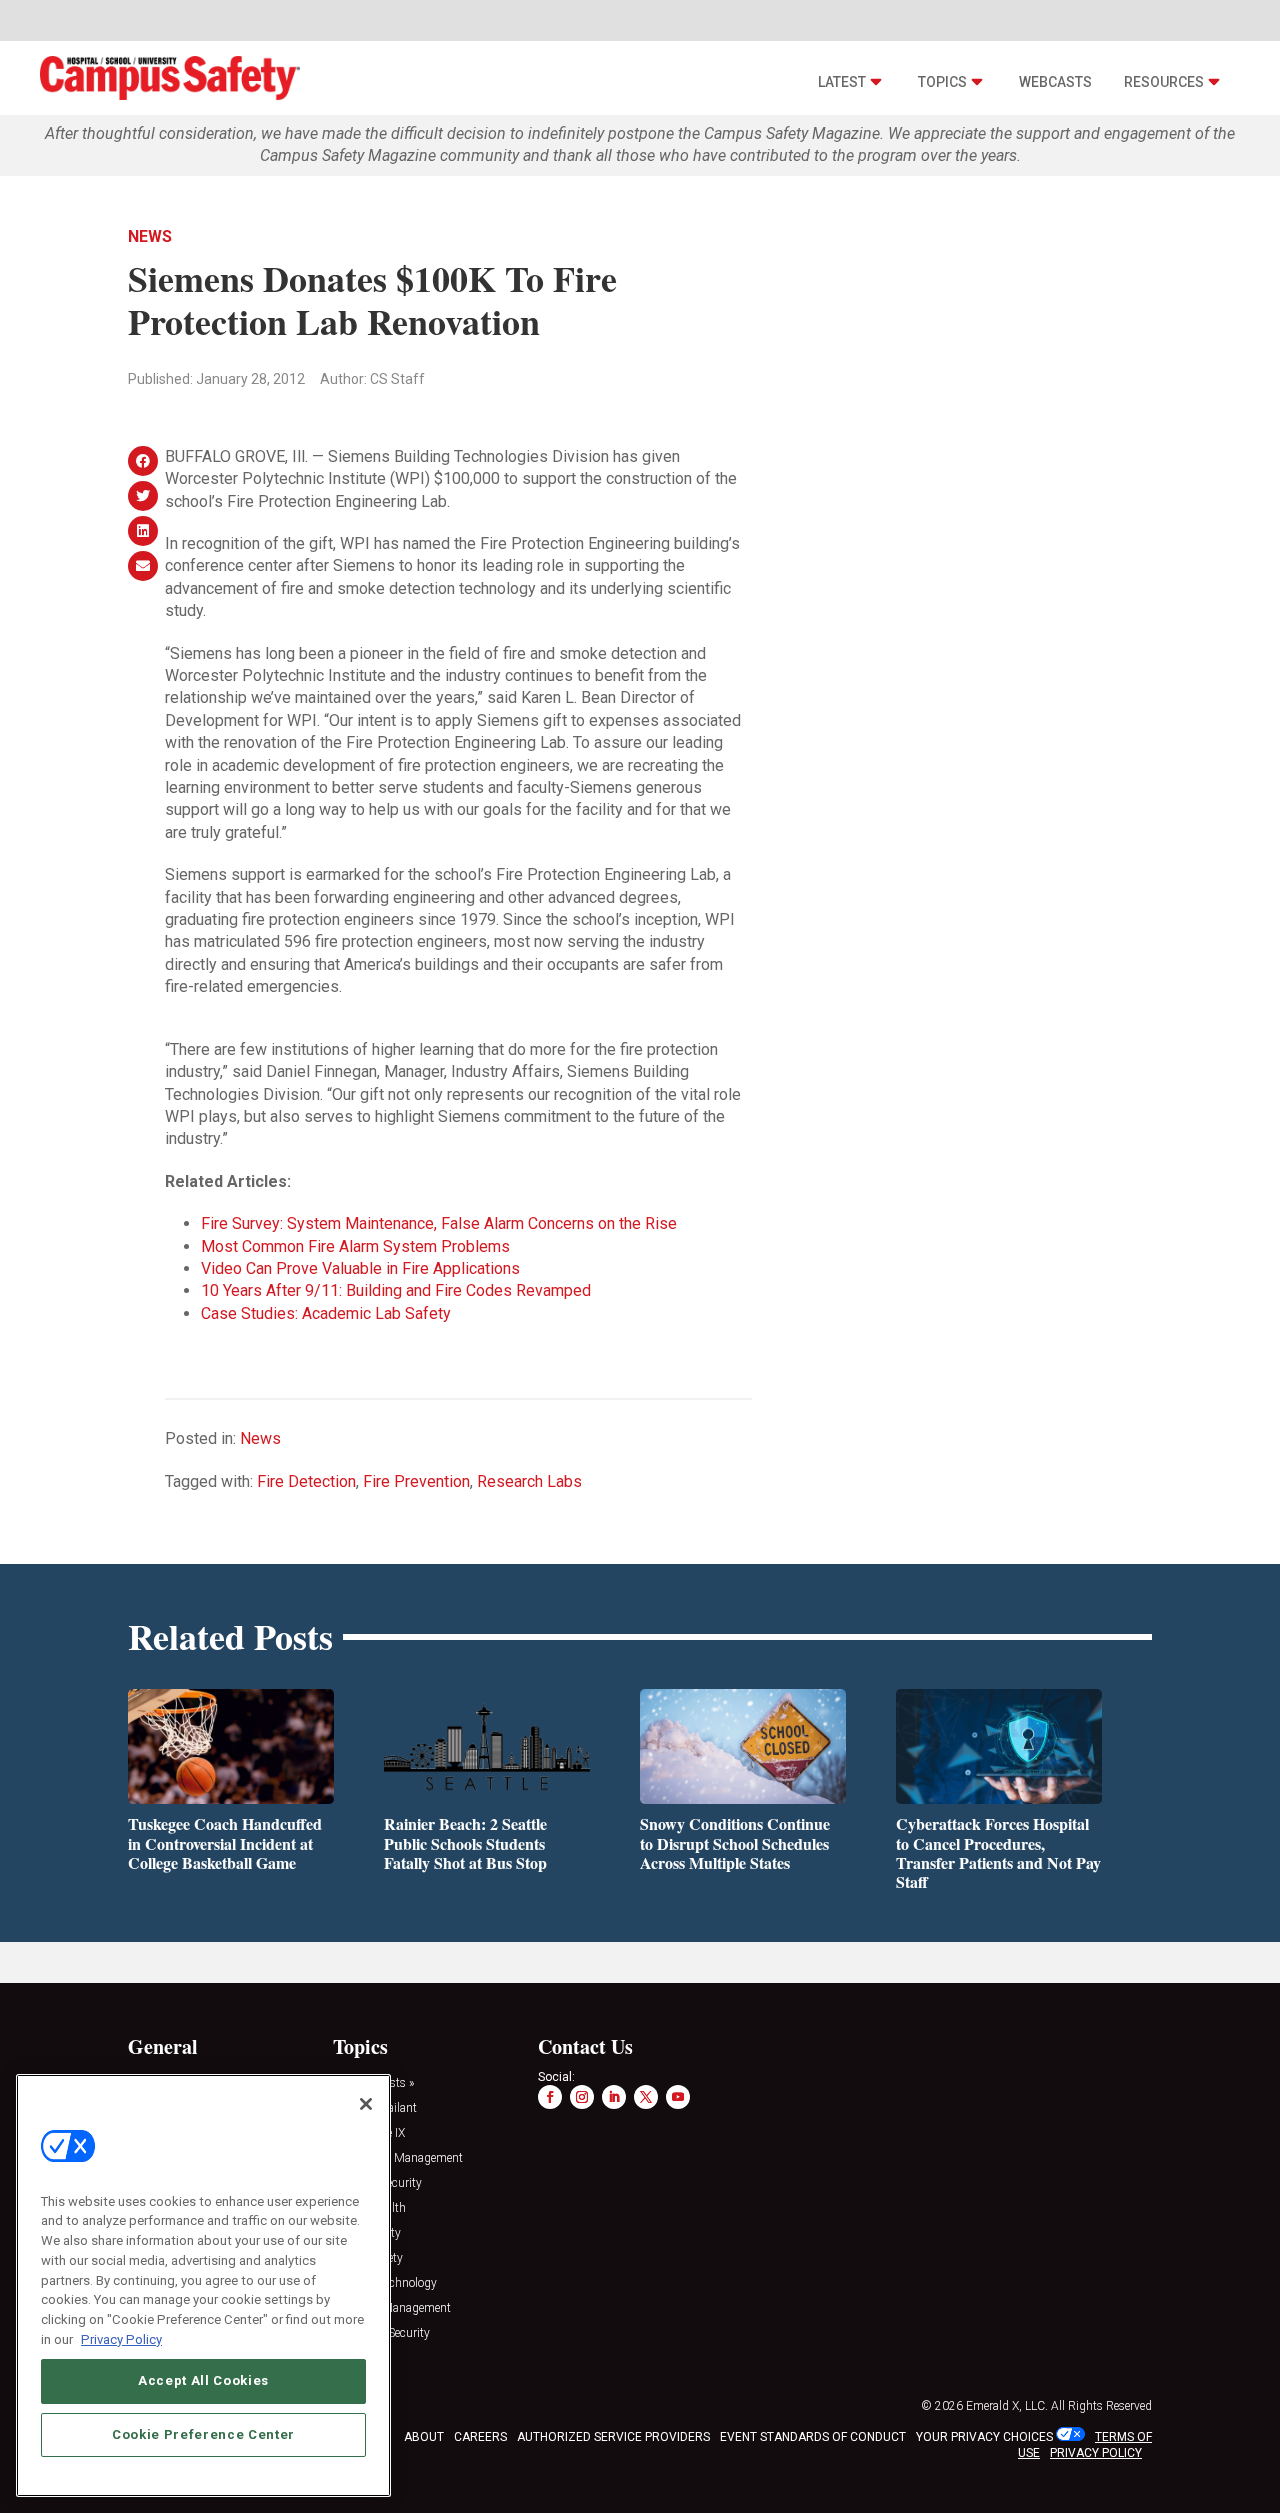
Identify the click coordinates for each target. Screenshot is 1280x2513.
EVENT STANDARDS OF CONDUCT (813, 2437)
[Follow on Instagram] (582, 2097)
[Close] (366, 2104)
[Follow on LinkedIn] (614, 2097)
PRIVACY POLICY (1096, 2453)
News (150, 236)
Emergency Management (398, 2158)
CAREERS (480, 2437)
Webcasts (1055, 82)
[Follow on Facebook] (550, 2097)
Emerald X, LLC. (1007, 2406)
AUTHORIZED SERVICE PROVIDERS (613, 2437)
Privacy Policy (121, 2338)
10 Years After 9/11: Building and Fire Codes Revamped (396, 1290)
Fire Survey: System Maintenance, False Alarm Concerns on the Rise (439, 1223)
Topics (942, 82)
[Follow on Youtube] (678, 2097)
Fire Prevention (416, 1481)
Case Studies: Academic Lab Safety (326, 1313)
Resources (1164, 82)
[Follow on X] (646, 2097)
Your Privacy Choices (984, 2437)
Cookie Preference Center (203, 2434)
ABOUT (424, 2437)
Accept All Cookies (203, 2380)
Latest (842, 82)
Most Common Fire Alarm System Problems (355, 1246)
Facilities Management (392, 2308)
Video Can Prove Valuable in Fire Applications (360, 1268)
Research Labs (529, 1481)
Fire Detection (306, 1481)
